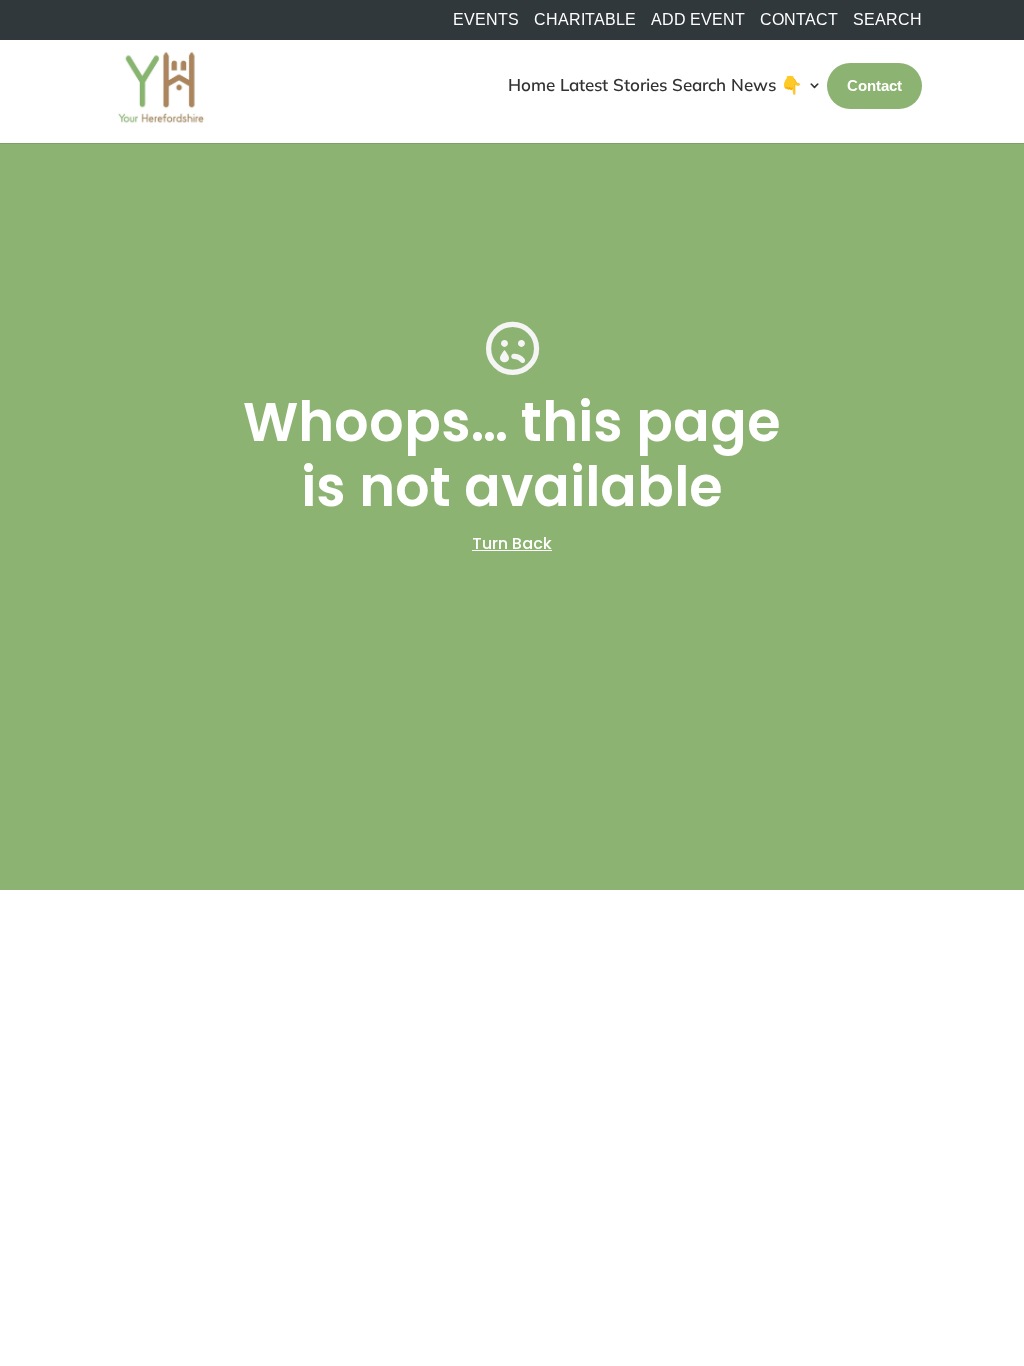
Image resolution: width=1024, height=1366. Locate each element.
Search (699, 84)
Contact (799, 20)
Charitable (585, 20)
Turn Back (512, 543)
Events (486, 20)
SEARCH (887, 20)
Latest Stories (613, 84)
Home (531, 84)
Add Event (698, 20)
